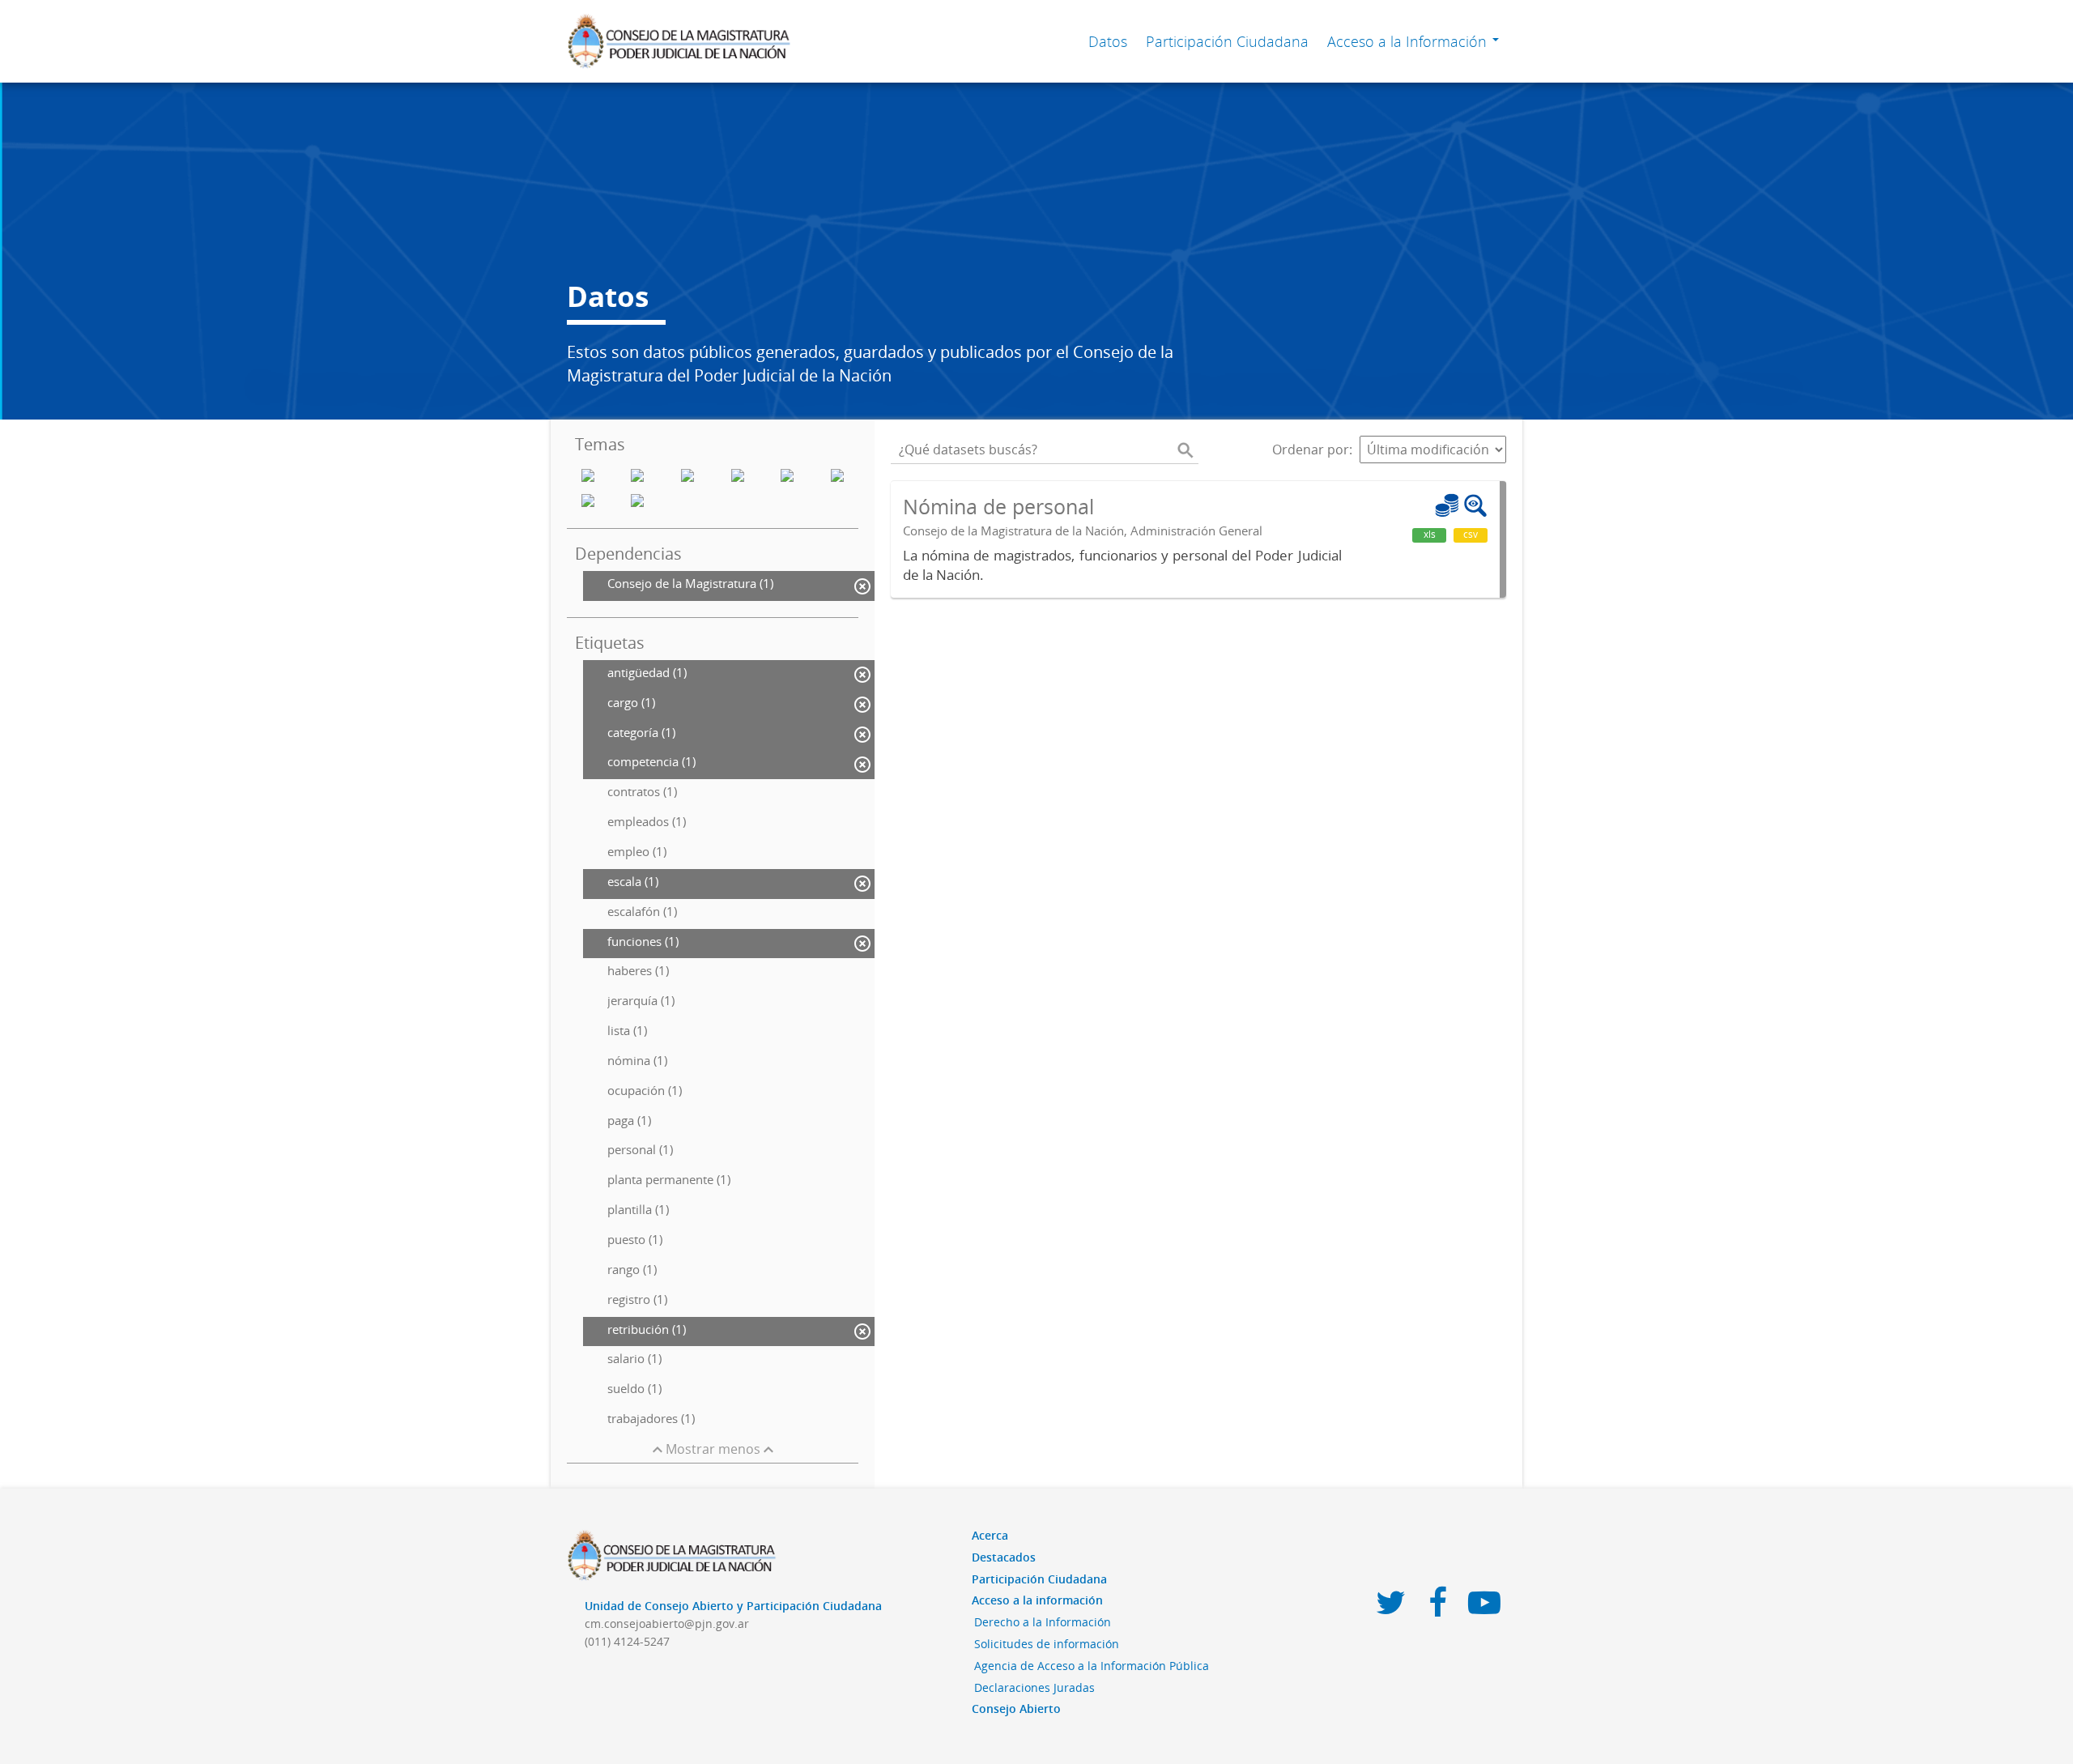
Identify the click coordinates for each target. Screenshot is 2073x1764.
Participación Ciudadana (1227, 41)
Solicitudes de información (1047, 1644)
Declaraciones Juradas (1034, 1687)
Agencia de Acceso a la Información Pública (1092, 1666)
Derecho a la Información (1043, 1622)
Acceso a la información (1037, 1600)
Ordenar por (1311, 450)
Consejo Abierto (1016, 1709)
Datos (1108, 41)
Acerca (990, 1535)
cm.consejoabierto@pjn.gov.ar (667, 1623)
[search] (1185, 450)
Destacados (1004, 1557)
